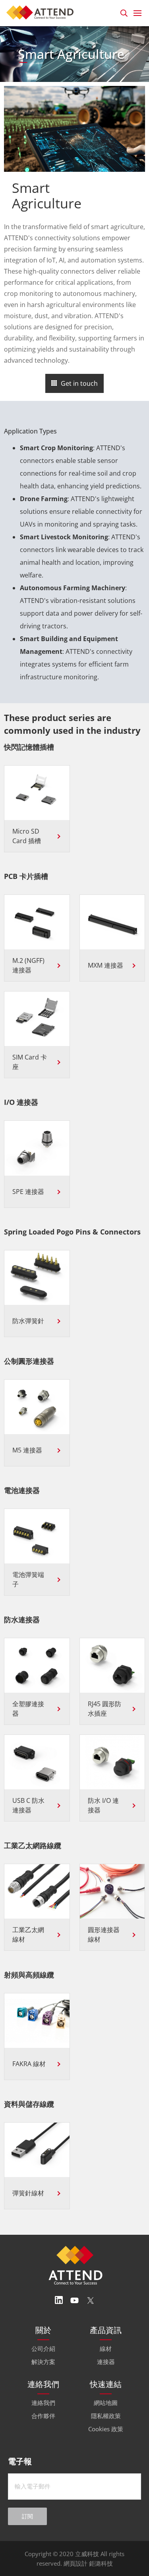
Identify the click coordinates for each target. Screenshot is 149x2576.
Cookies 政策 (106, 2429)
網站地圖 (106, 2403)
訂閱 (27, 2516)
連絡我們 (43, 2403)
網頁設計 (75, 2563)
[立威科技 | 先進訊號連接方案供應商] (42, 12)
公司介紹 (43, 2349)
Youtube (75, 2300)
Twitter (91, 2300)
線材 (106, 2349)
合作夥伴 (43, 2416)
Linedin (59, 2300)
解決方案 (43, 2362)
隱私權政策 (106, 2416)
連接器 (106, 2362)
